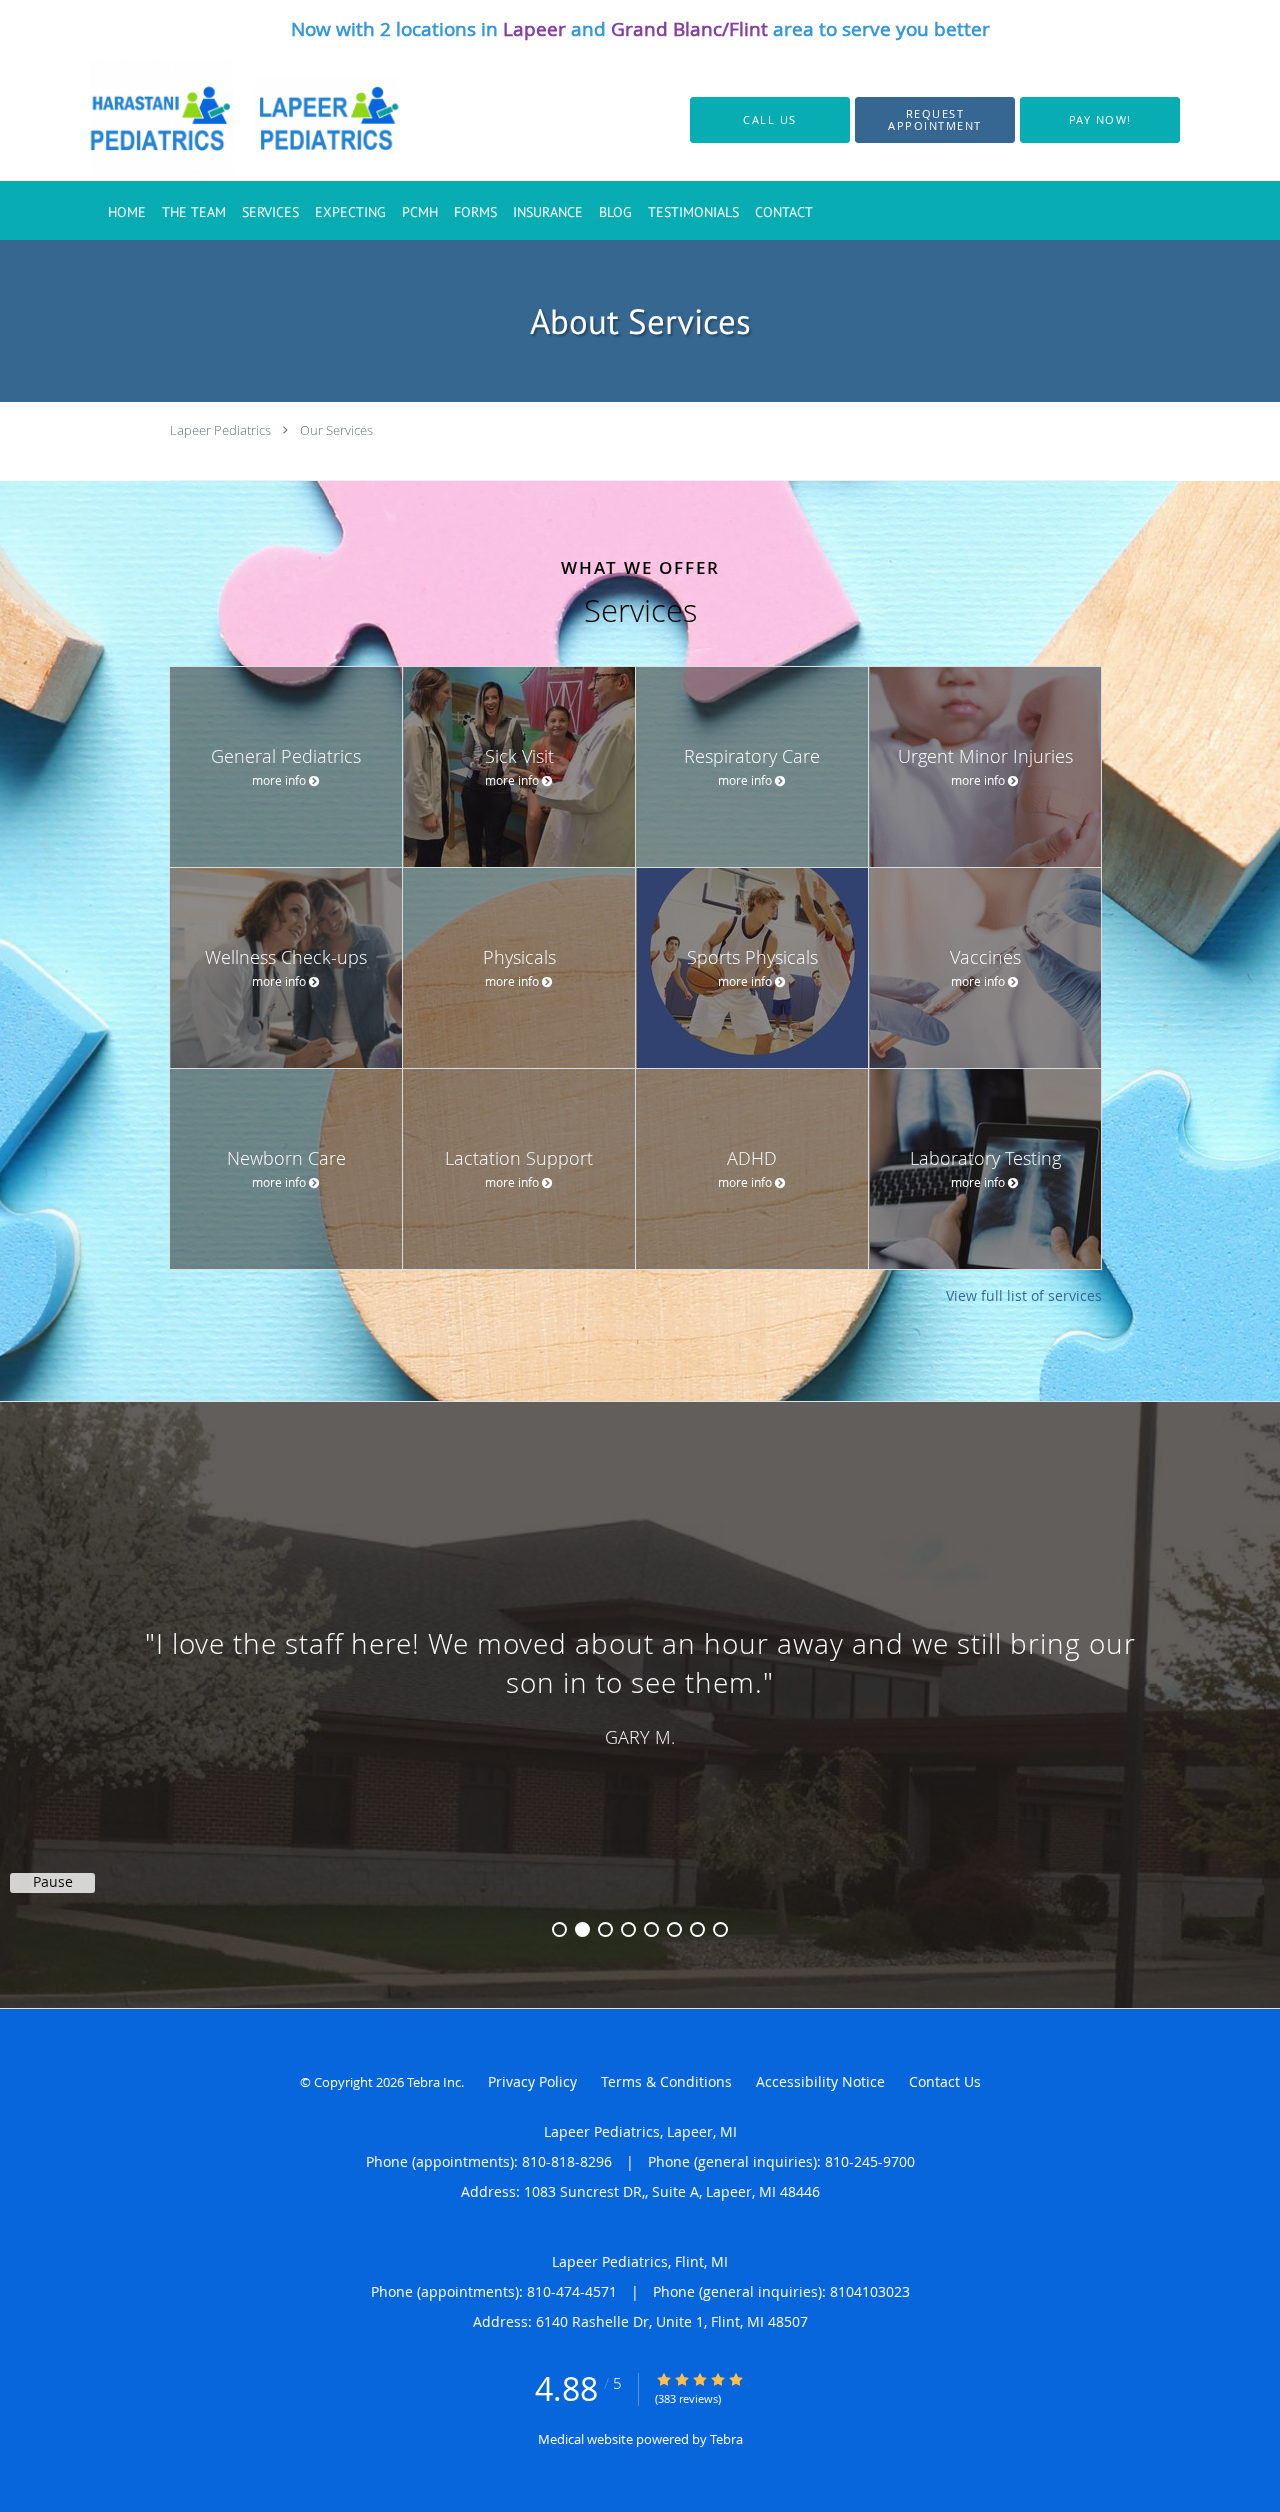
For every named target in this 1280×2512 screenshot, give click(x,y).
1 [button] (559, 1929)
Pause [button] (53, 1882)
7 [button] (697, 1929)
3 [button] (605, 1929)
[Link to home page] (222, 120)
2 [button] (582, 1929)
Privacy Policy (532, 2081)
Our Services (336, 430)
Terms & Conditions (666, 2081)
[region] (640, 1685)
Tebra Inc (434, 2082)
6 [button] (674, 1929)
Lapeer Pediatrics (220, 430)
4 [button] (628, 1929)
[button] (935, 120)
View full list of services (1024, 1296)
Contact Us (945, 2081)
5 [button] (651, 1929)
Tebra (726, 2439)
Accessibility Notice (820, 2081)
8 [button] (720, 1929)
